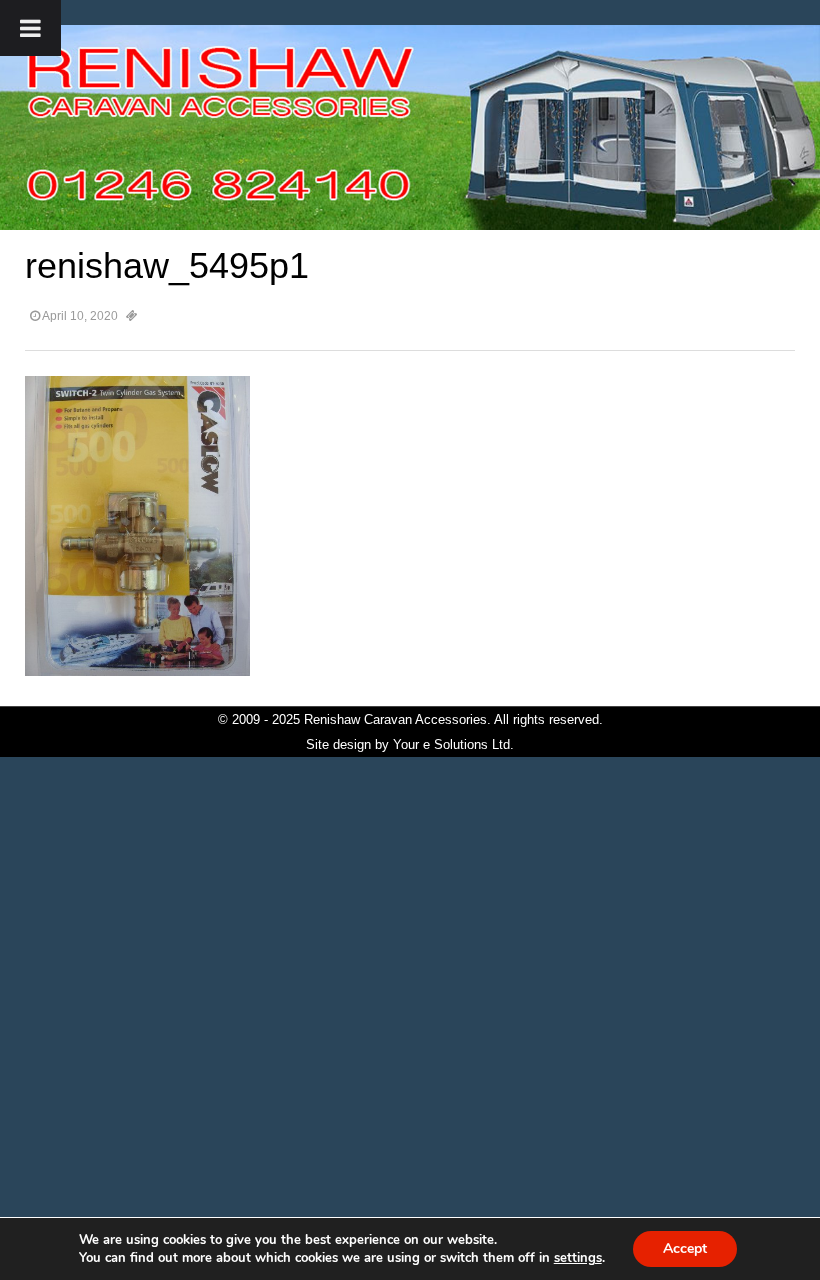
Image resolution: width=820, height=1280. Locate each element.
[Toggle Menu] (30, 28)
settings (578, 1258)
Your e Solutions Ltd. (453, 744)
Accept (685, 1248)
